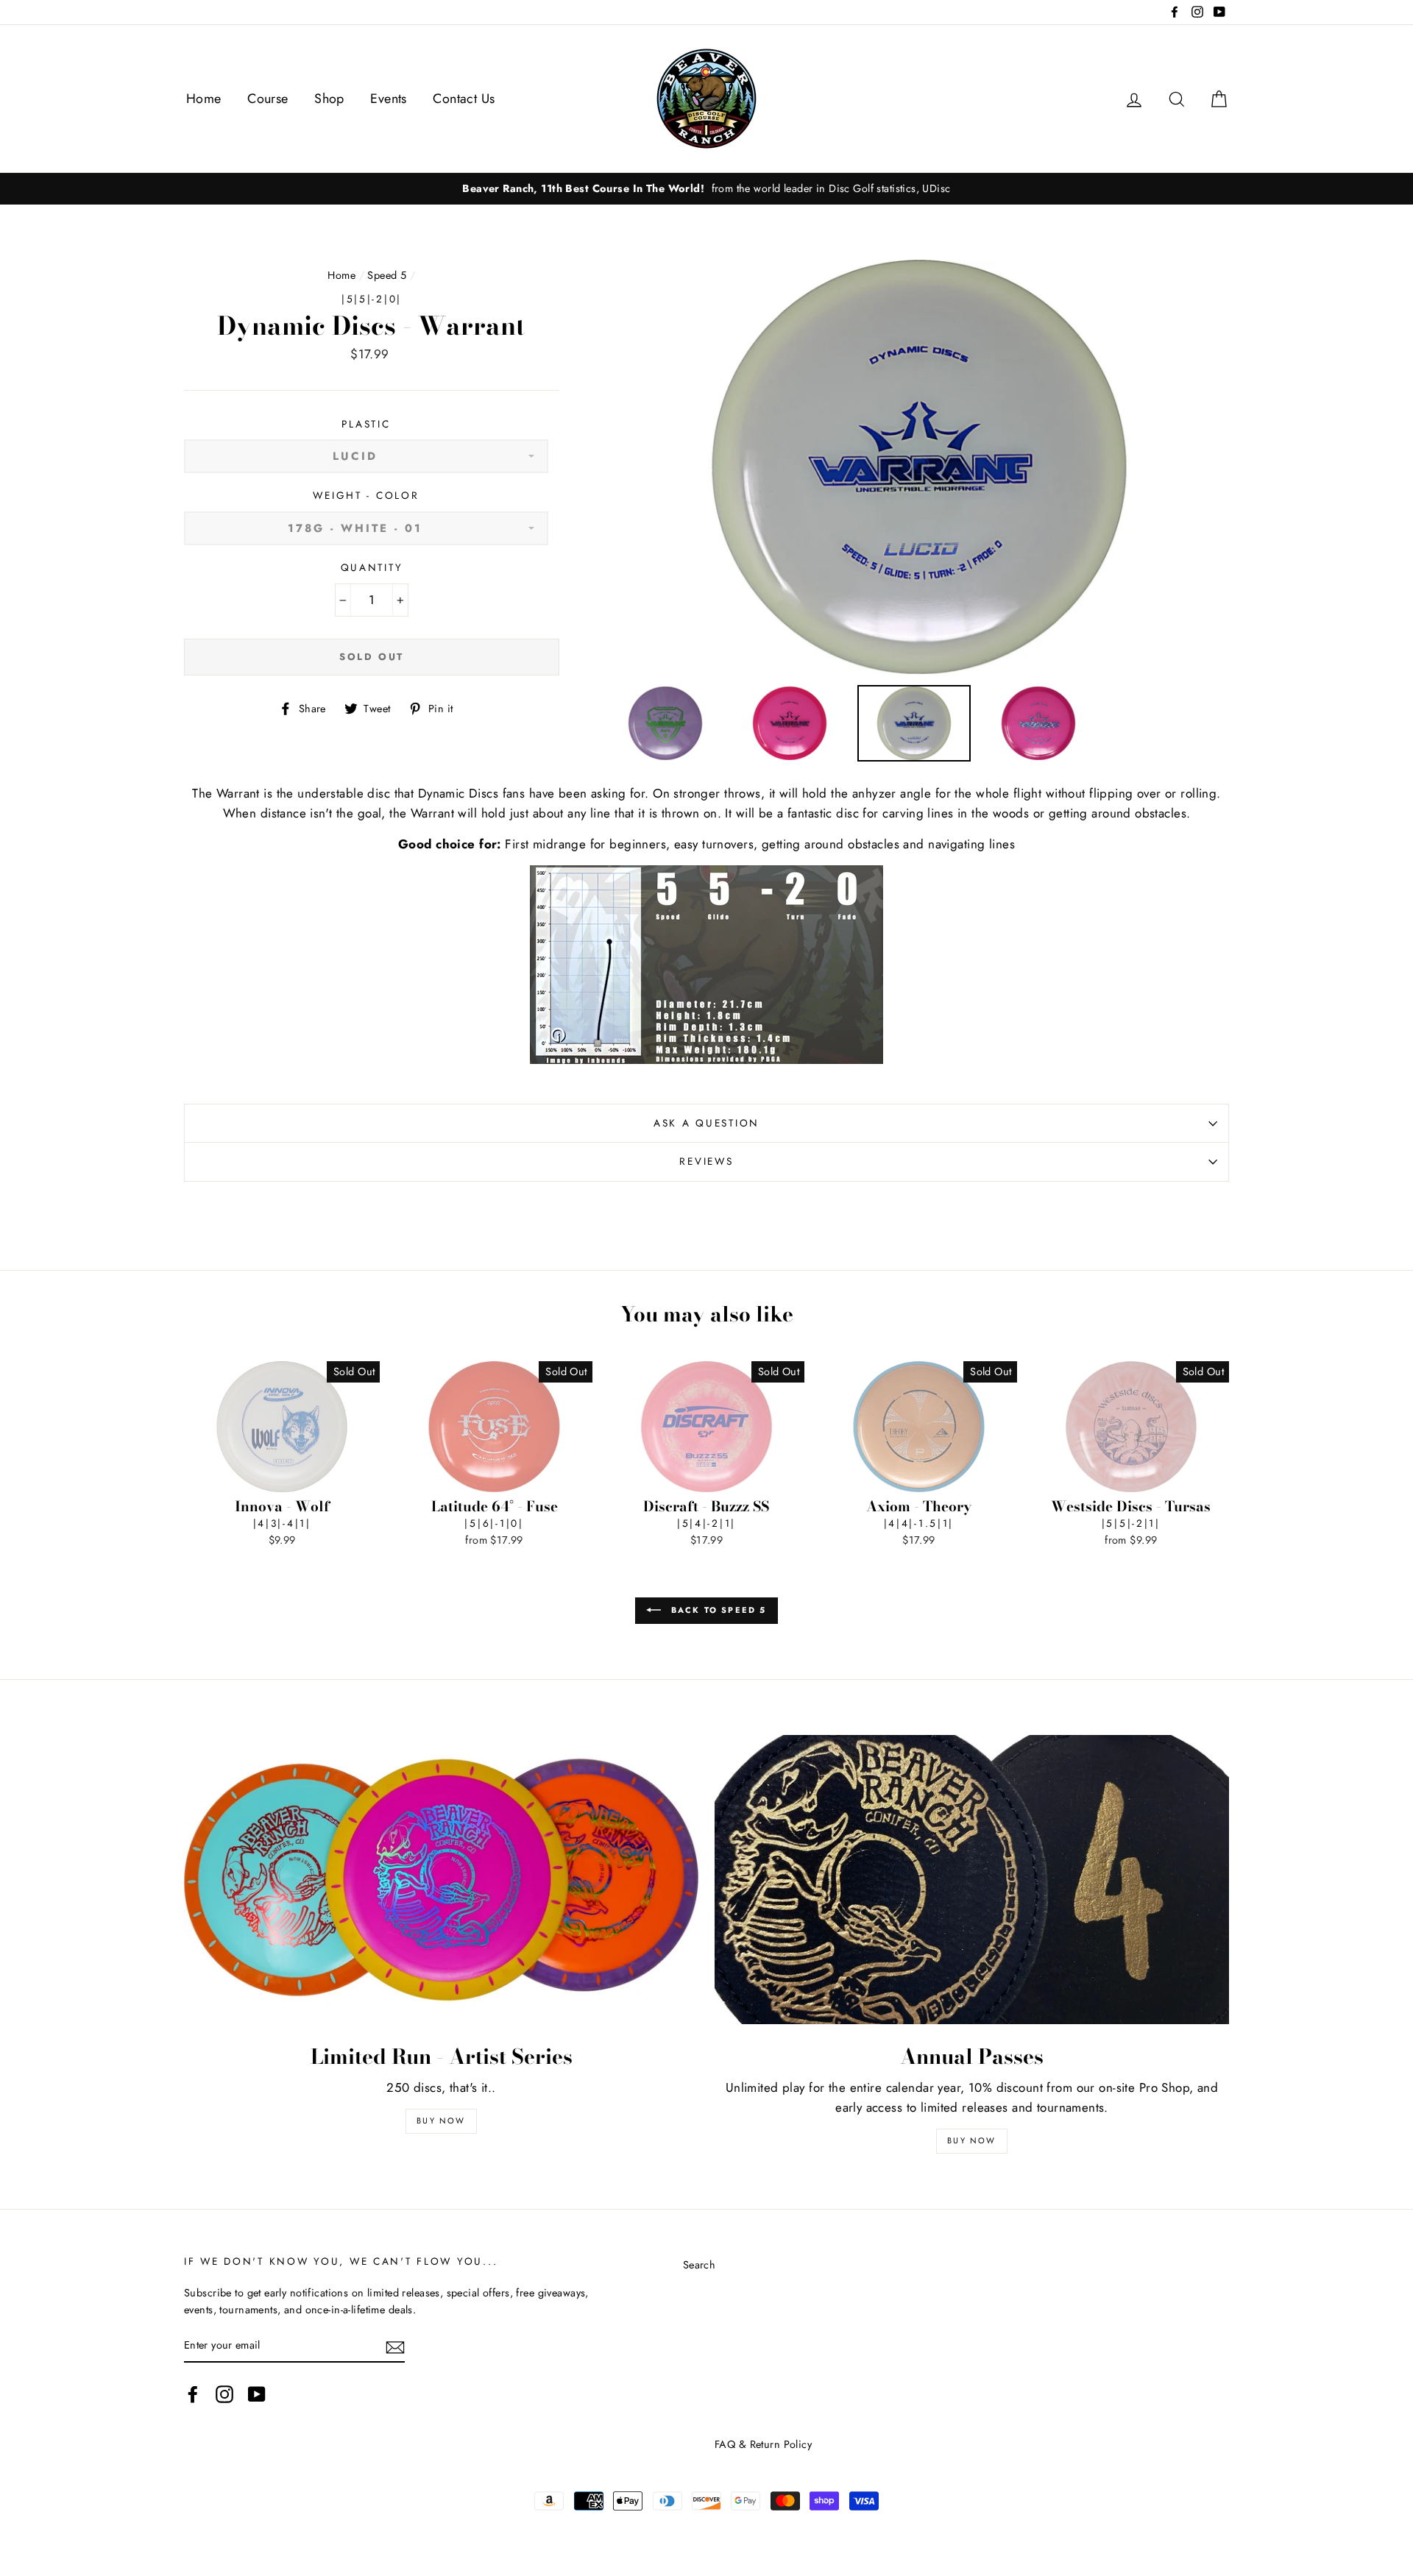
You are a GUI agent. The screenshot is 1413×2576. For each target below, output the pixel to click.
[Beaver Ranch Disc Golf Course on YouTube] (257, 2394)
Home (204, 99)
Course (268, 99)
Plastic (366, 424)
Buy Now (441, 2121)
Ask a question (706, 1123)
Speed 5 (387, 275)
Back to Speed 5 (716, 1609)
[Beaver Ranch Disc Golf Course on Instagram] (224, 2394)
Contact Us (464, 99)
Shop (329, 99)
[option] (706, 189)
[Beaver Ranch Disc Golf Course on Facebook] (193, 2394)
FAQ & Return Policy (763, 2444)
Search (700, 2265)
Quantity (372, 567)
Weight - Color (366, 495)
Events (389, 99)
